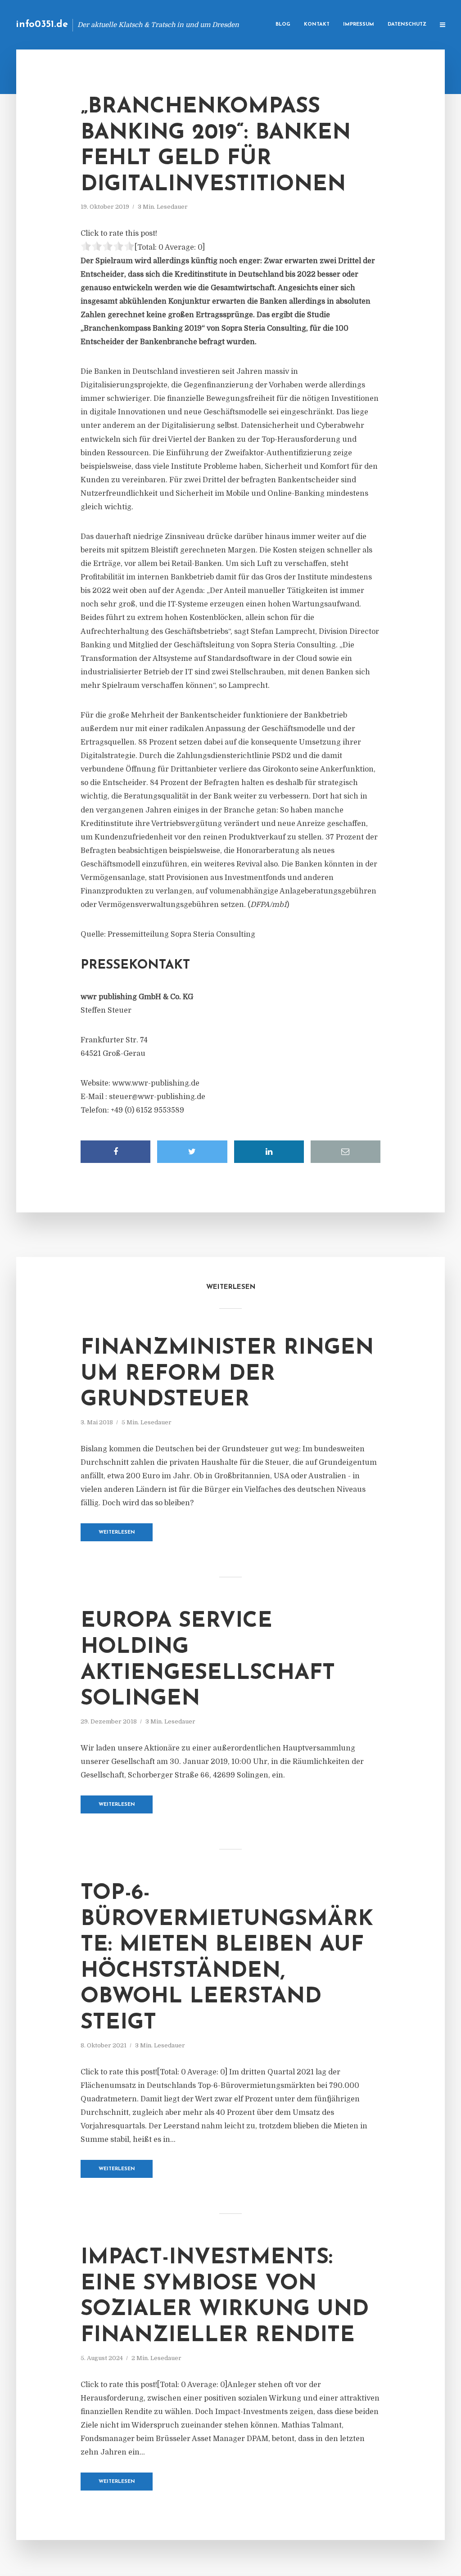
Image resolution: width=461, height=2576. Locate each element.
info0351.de (42, 25)
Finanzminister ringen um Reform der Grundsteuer (227, 1374)
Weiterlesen (117, 1533)
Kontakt (317, 25)
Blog (283, 25)
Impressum (359, 25)
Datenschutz (407, 25)
